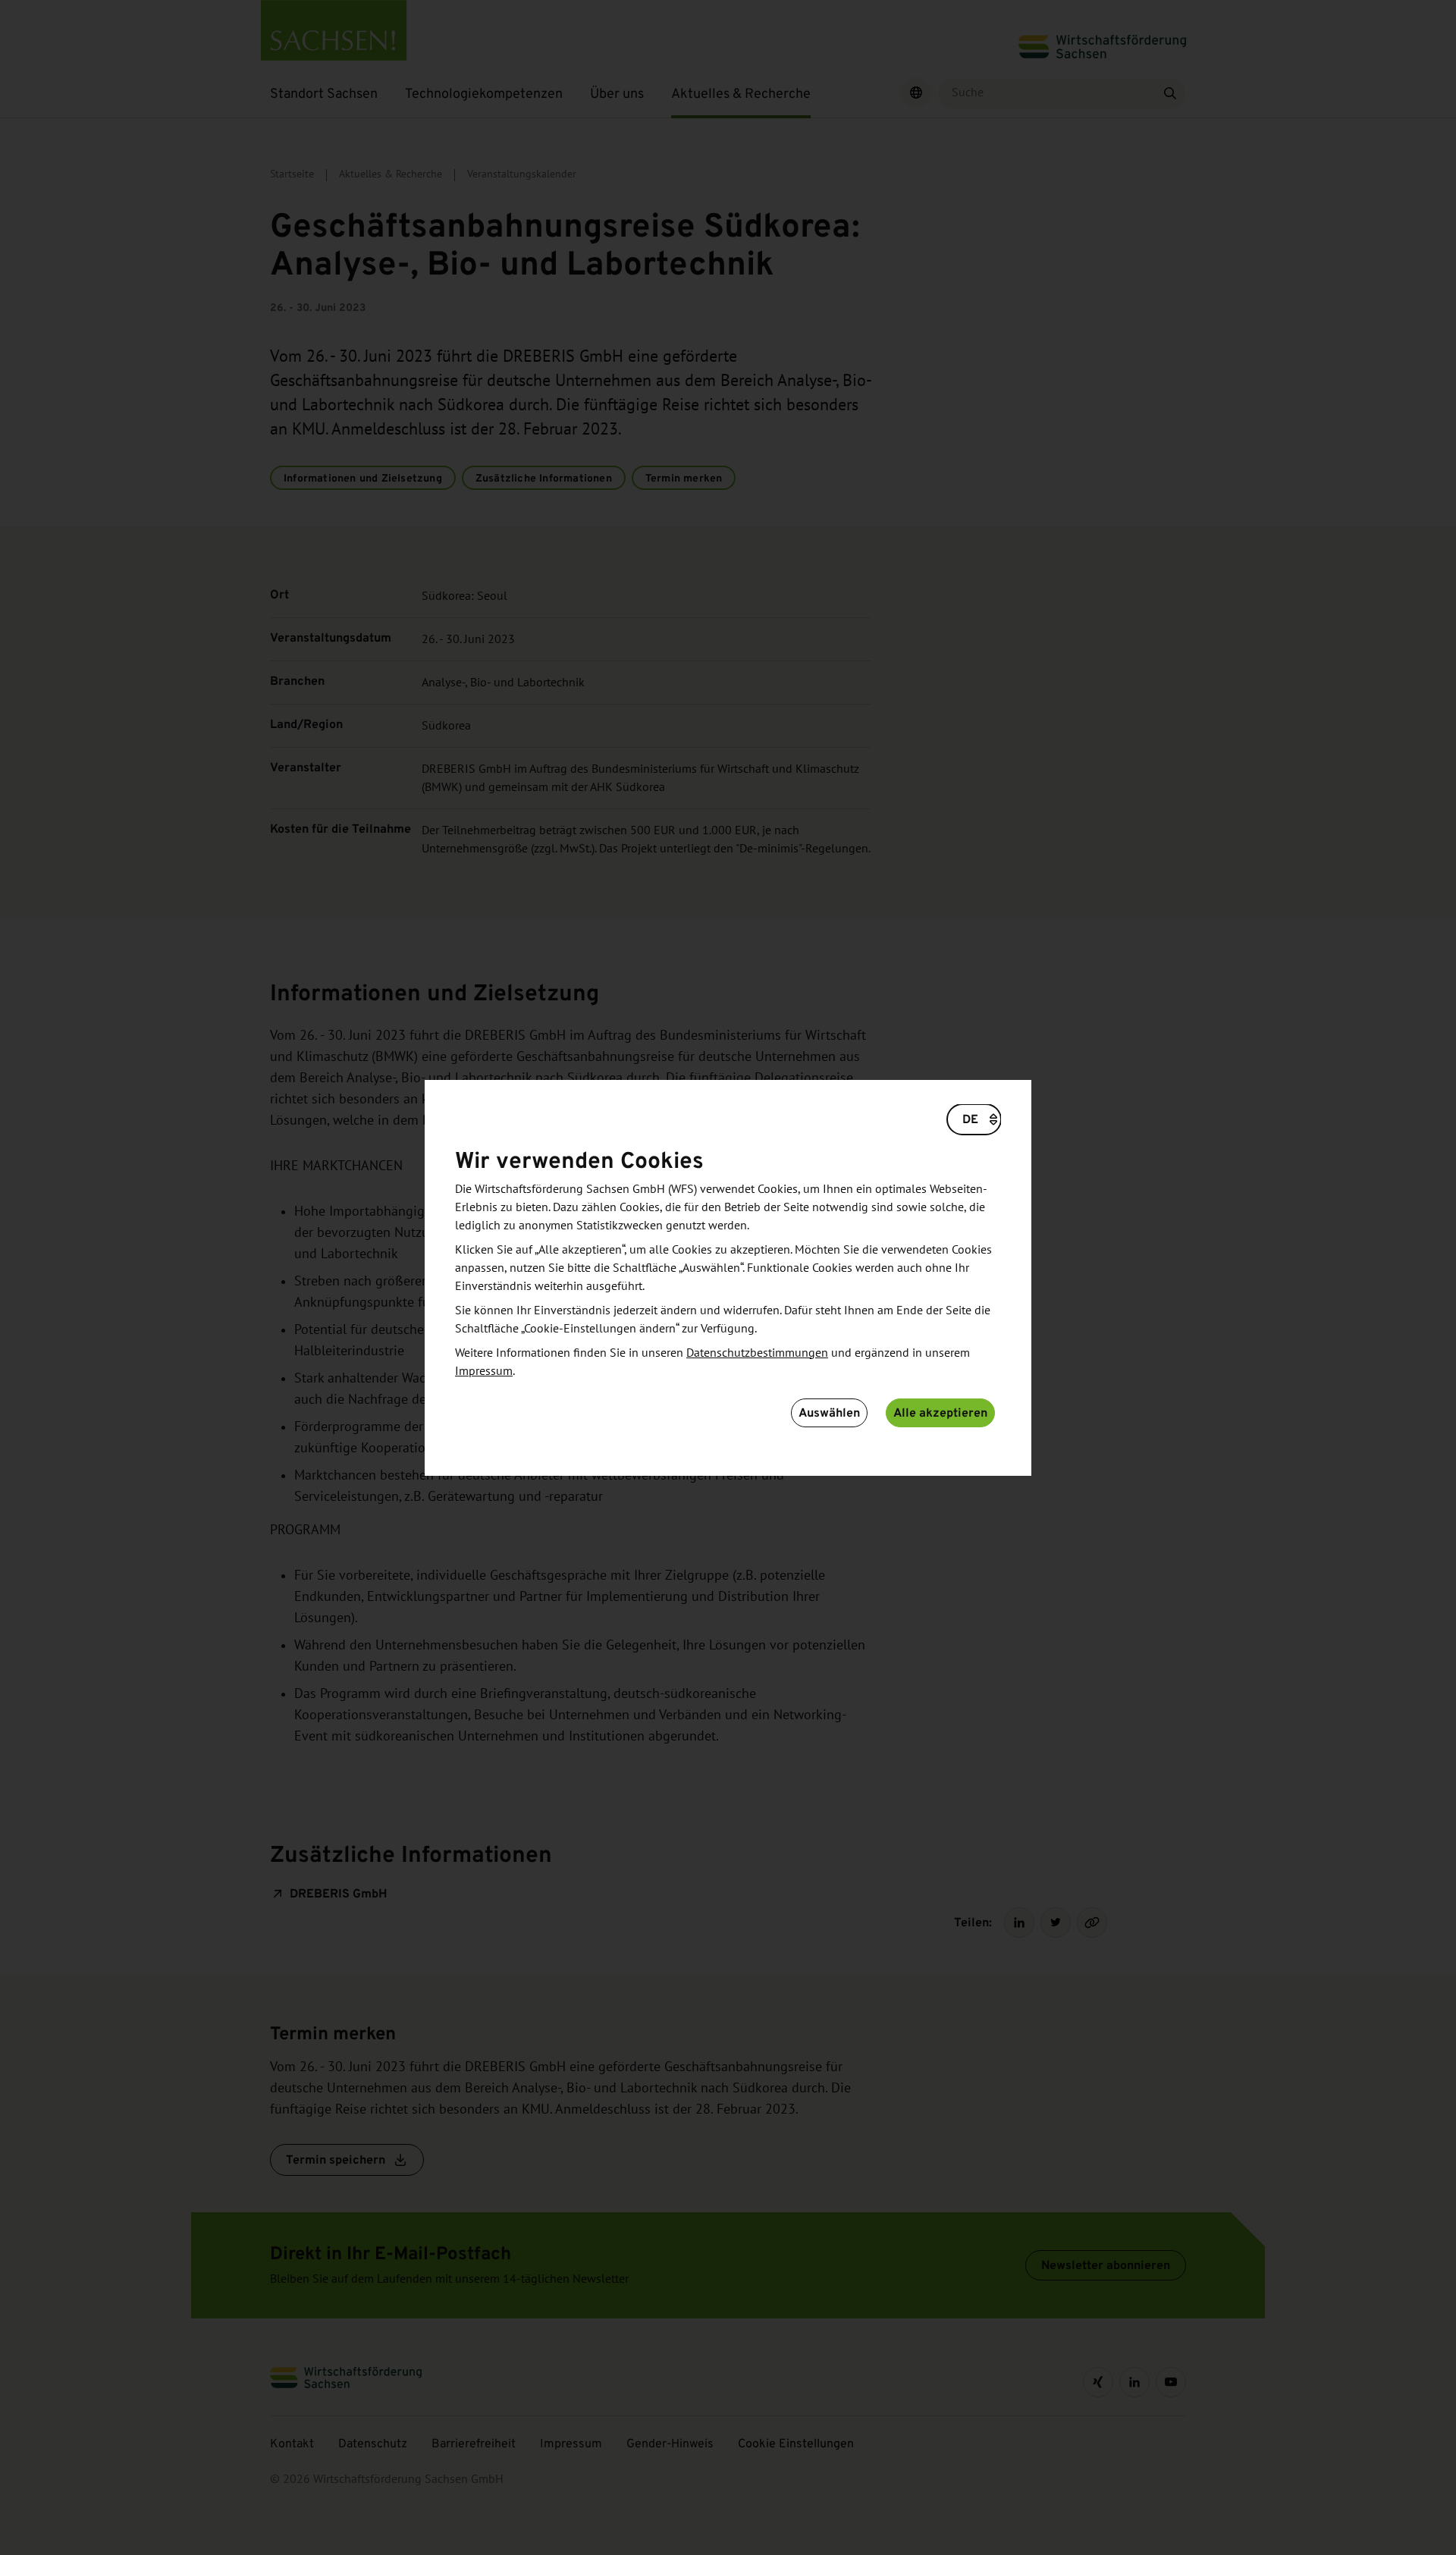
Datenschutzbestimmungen (757, 1353)
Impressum (484, 1371)
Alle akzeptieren (940, 1412)
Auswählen (829, 1412)
